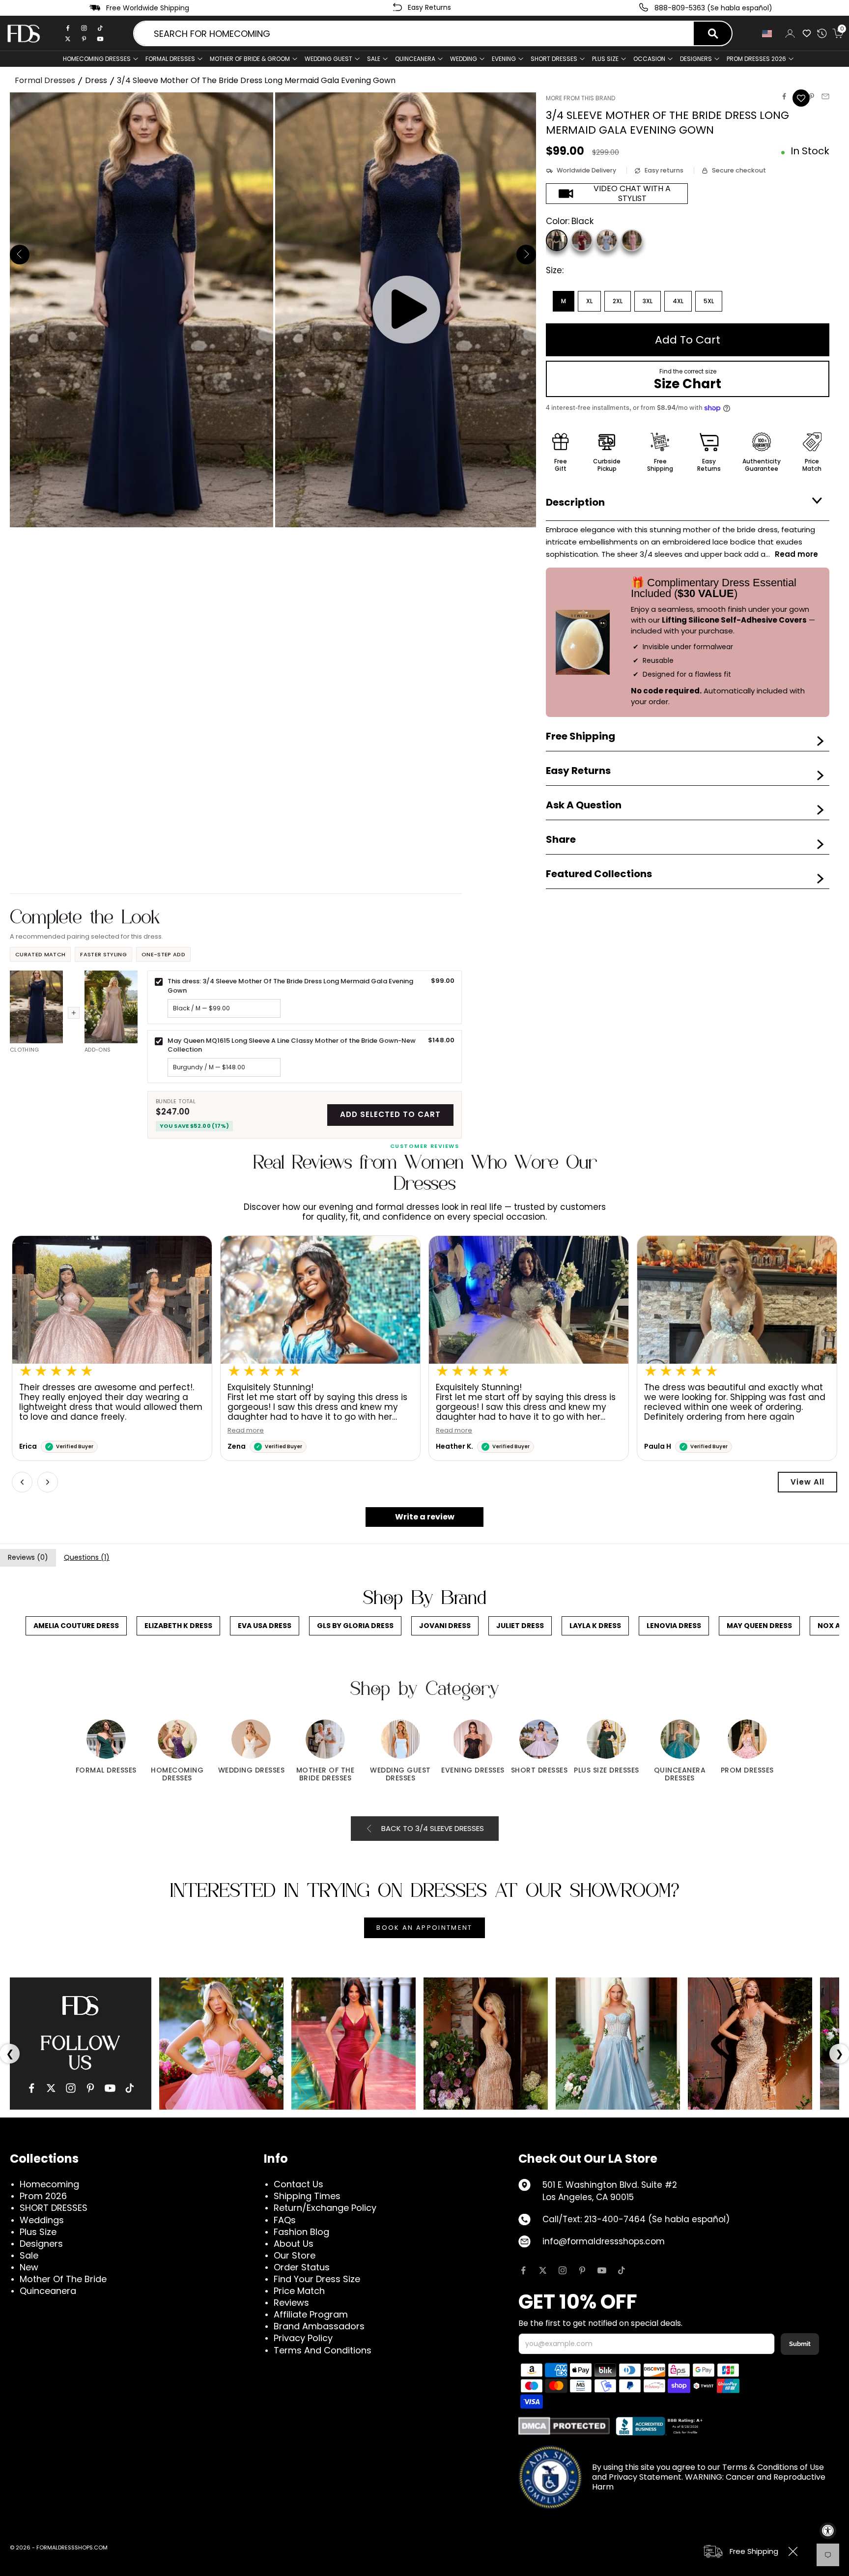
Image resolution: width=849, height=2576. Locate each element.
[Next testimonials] (48, 1482)
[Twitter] (68, 39)
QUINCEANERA (415, 59)
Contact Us (298, 2184)
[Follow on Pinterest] (582, 2270)
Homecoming (49, 2184)
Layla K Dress (595, 1626)
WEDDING (464, 59)
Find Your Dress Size (317, 2279)
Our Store (295, 2255)
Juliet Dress (520, 1626)
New (29, 2267)
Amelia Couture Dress (76, 1626)
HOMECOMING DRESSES (97, 59)
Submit (800, 2344)
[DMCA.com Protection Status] (564, 2426)
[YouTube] (110, 2088)
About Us (294, 2244)
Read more (246, 1431)
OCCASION (649, 59)
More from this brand (580, 98)
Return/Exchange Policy (325, 2208)
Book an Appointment (424, 1928)
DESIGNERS (696, 59)
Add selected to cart (390, 1114)
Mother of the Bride (63, 2279)
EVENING (504, 59)
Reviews (291, 2303)
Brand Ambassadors (319, 2326)
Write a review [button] (425, 1517)
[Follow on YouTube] (602, 2270)
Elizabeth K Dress (178, 1626)
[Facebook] (68, 28)
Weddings (42, 2220)
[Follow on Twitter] (543, 2270)
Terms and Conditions (323, 2350)
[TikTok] (100, 28)
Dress (96, 80)
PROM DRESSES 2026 (756, 59)
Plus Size (38, 2232)
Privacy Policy (303, 2338)
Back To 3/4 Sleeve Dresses (433, 1828)
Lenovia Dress (674, 1626)
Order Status (302, 2267)
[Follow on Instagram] (563, 2270)
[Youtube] (100, 39)
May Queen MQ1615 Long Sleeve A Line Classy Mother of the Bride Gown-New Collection (292, 1045)
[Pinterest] (84, 39)
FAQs (285, 2220)
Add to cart (688, 340)
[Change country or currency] (768, 34)
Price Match (299, 2291)
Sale (374, 59)
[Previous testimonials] (22, 1482)
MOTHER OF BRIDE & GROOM (250, 59)
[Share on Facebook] (784, 96)
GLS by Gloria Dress (355, 1626)
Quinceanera (48, 2291)
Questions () (87, 1557)
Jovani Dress (445, 1626)
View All (807, 1482)
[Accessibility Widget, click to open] (828, 2531)
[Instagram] (84, 28)
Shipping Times (307, 2196)
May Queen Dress (759, 1626)
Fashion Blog (301, 2232)
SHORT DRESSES (554, 59)
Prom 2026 (43, 2196)
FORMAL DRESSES (170, 59)
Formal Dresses (45, 80)
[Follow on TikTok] (622, 2270)
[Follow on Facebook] (523, 2270)
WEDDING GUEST (328, 59)
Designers (41, 2244)
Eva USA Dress (265, 1626)
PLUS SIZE (605, 59)
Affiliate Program (311, 2314)
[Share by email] (825, 96)
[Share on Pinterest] (812, 96)
